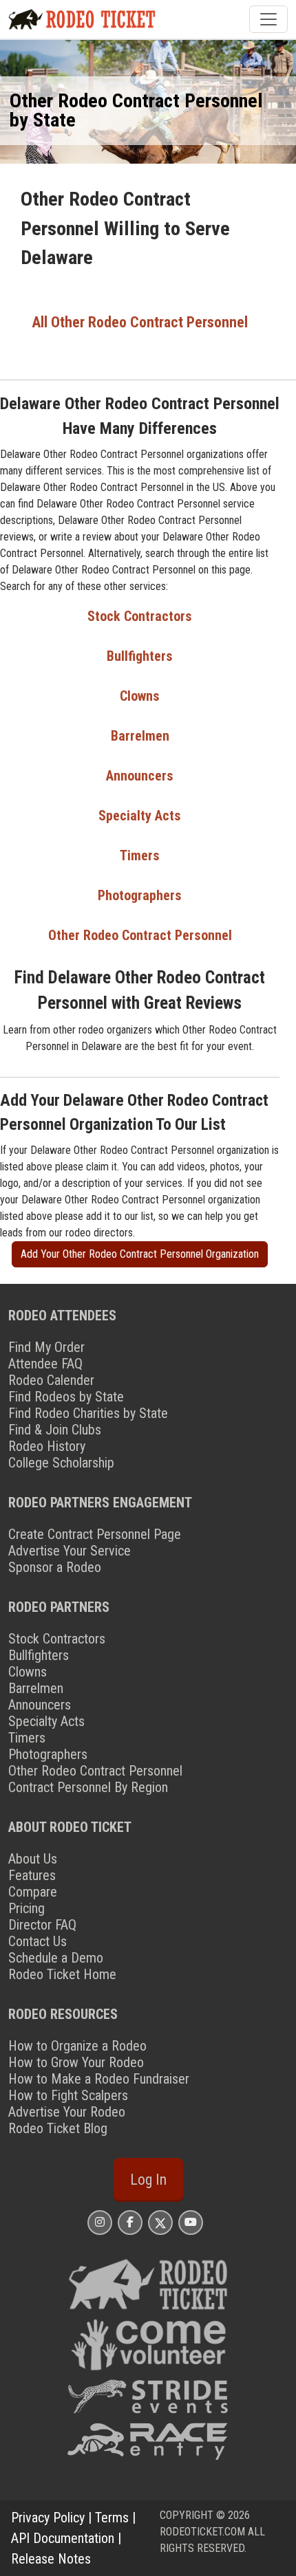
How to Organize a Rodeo (77, 2046)
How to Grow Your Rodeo (76, 2062)
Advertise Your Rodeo (67, 2112)
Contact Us (38, 1941)
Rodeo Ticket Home (62, 1974)
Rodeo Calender (51, 1380)
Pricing (27, 1908)
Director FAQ (42, 1925)
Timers (140, 855)
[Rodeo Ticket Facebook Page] (130, 2222)
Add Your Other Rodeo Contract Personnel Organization (140, 1254)
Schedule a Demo (56, 1958)
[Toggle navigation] (268, 19)
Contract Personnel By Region (88, 1787)
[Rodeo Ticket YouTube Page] (191, 2222)
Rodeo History (47, 1446)
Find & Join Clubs (55, 1430)
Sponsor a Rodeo (55, 1567)
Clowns (140, 696)
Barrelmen (140, 736)
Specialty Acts (140, 816)
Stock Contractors (140, 616)
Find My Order (46, 1347)
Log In (148, 2180)
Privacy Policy (48, 2518)
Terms (112, 2518)
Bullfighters (140, 656)
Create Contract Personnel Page (95, 1534)
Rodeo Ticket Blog (58, 2128)
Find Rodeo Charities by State (88, 1413)
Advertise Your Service (70, 1551)
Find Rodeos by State (66, 1397)
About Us (33, 1859)
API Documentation (63, 2538)
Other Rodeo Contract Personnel (140, 935)
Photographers (140, 895)
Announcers (140, 776)
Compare (33, 1892)
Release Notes (51, 2559)
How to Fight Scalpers (68, 2095)
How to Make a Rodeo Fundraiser (99, 2079)
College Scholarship (61, 1463)
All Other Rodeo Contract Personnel (140, 322)
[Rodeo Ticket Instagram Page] (100, 2222)
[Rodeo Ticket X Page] (160, 2222)
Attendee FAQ (45, 1364)
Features (32, 1875)
